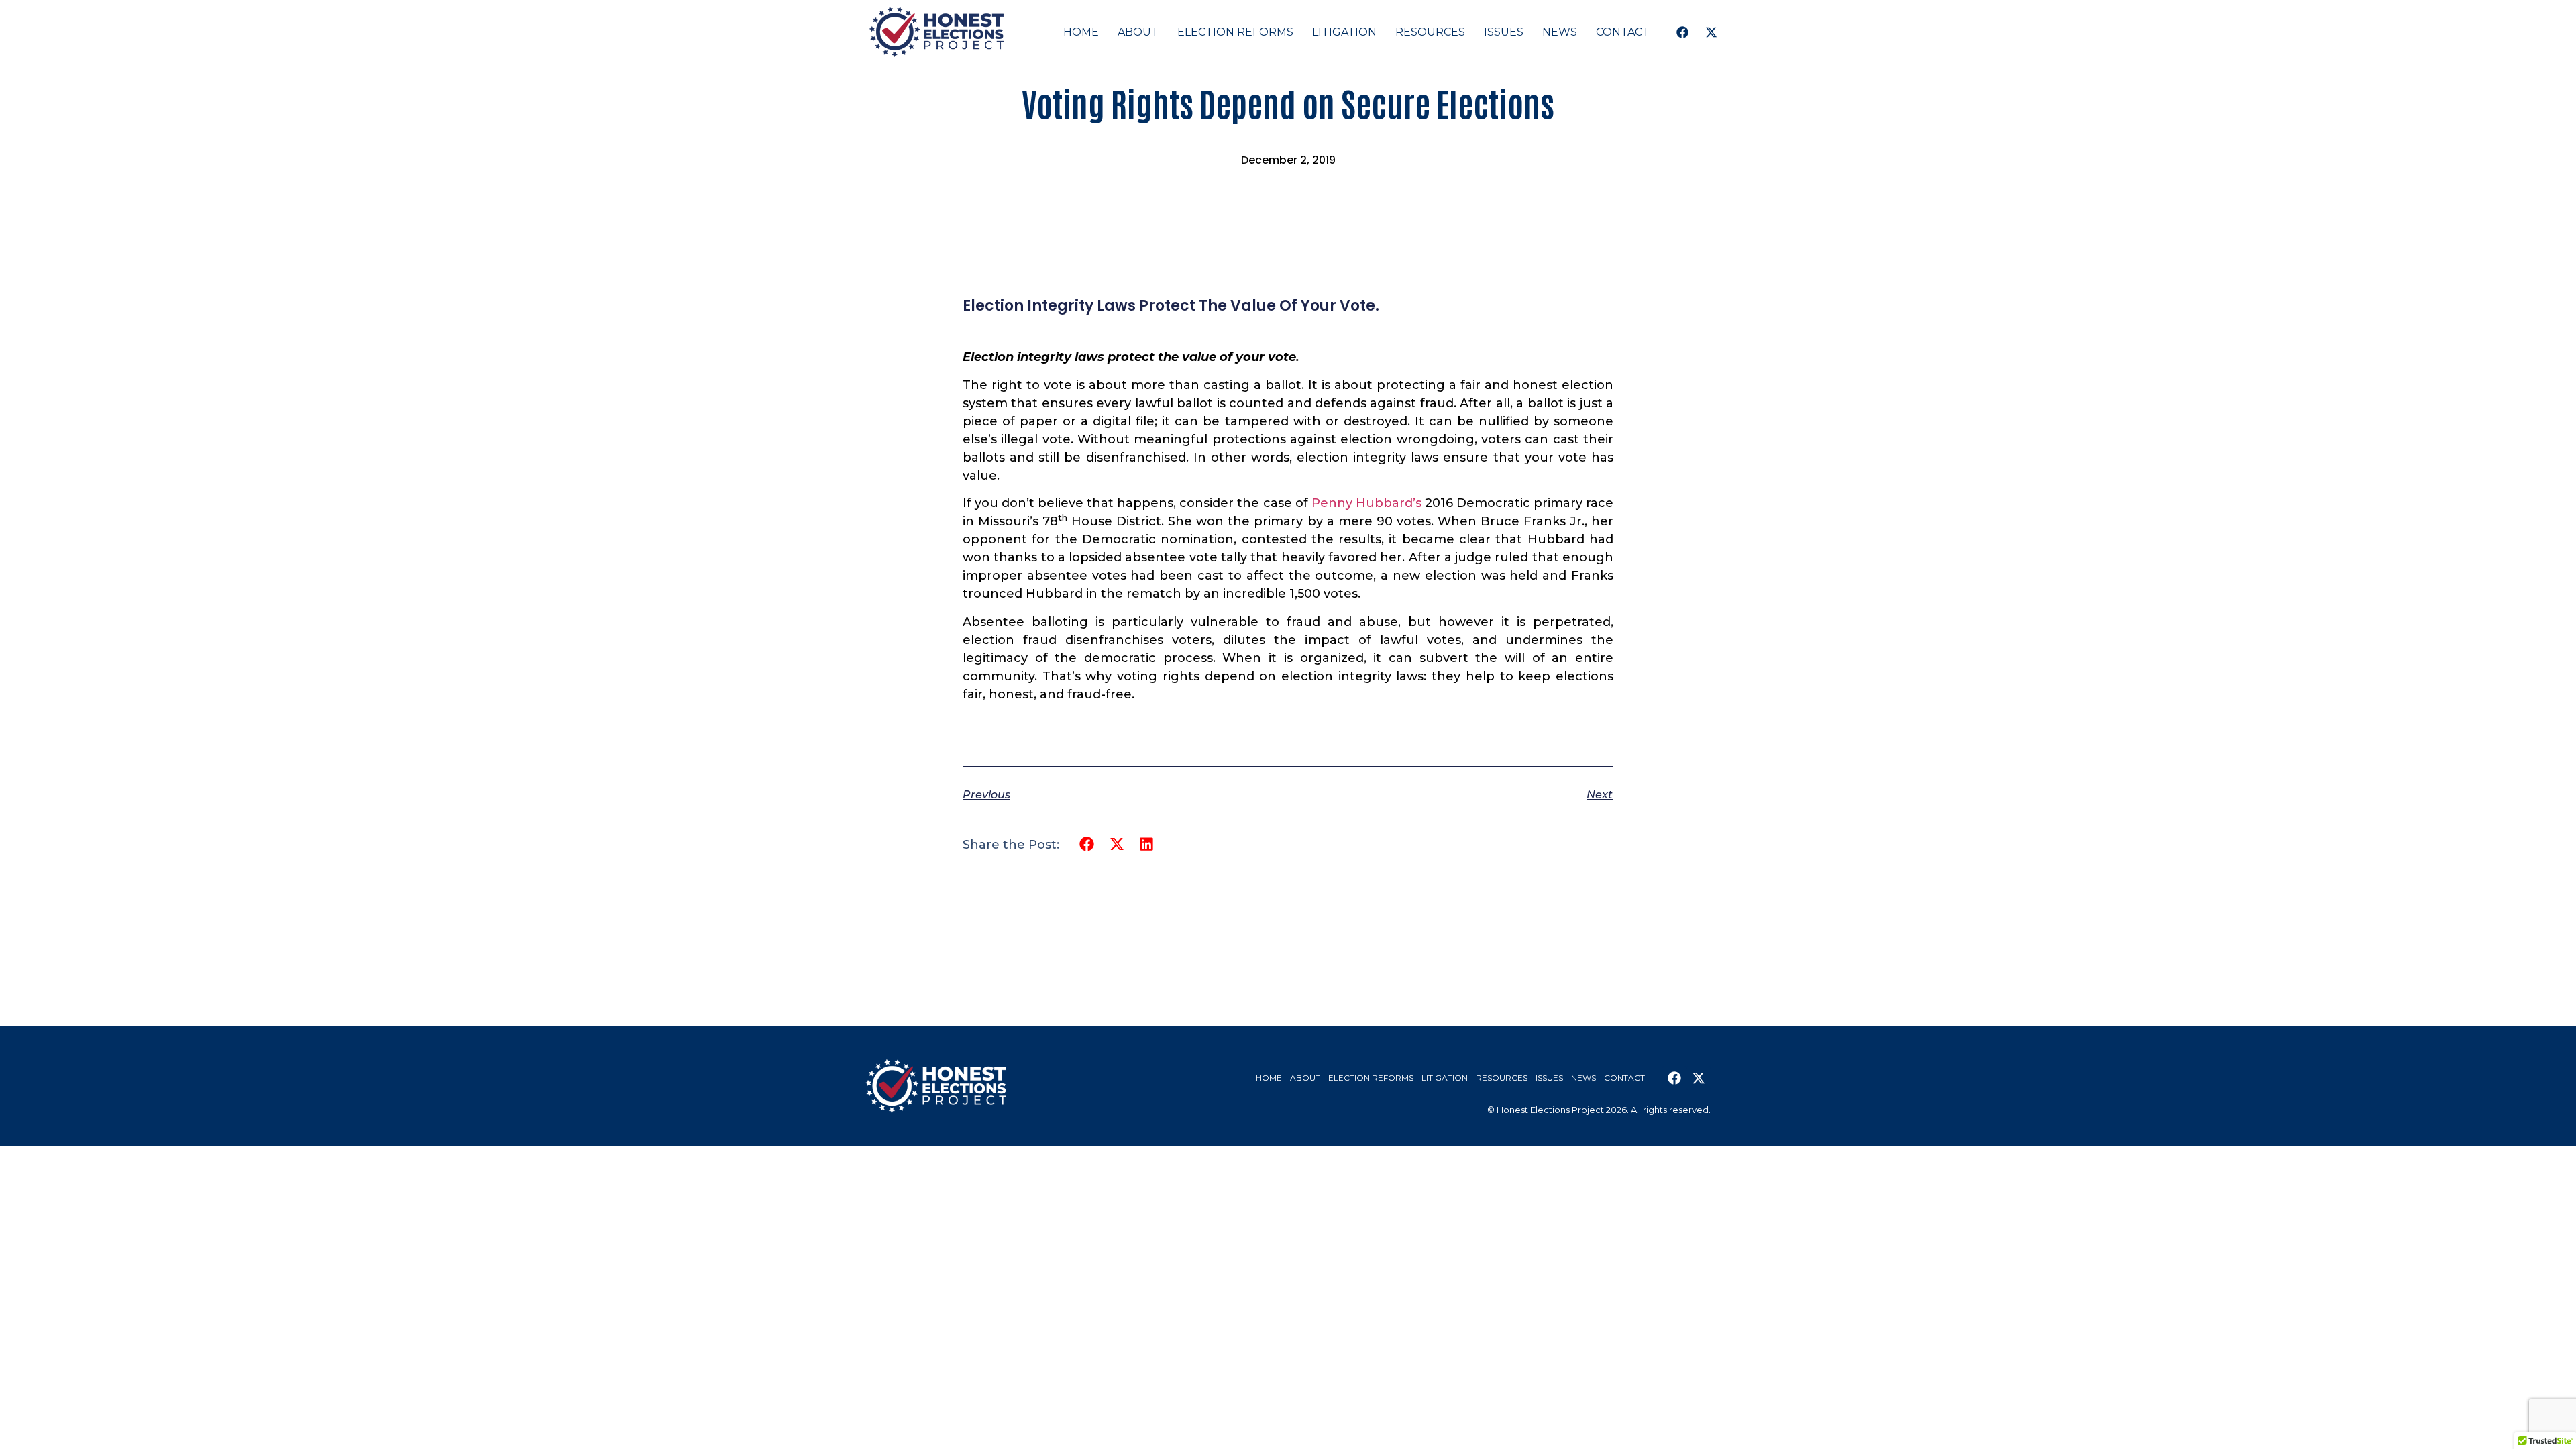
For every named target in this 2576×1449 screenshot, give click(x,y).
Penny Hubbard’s (1366, 503)
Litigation (1344, 32)
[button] (1087, 844)
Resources (1430, 32)
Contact (1623, 32)
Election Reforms (1235, 32)
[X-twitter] (1711, 32)
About (1138, 32)
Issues (1504, 32)
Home (1081, 32)
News (1560, 32)
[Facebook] (1682, 32)
